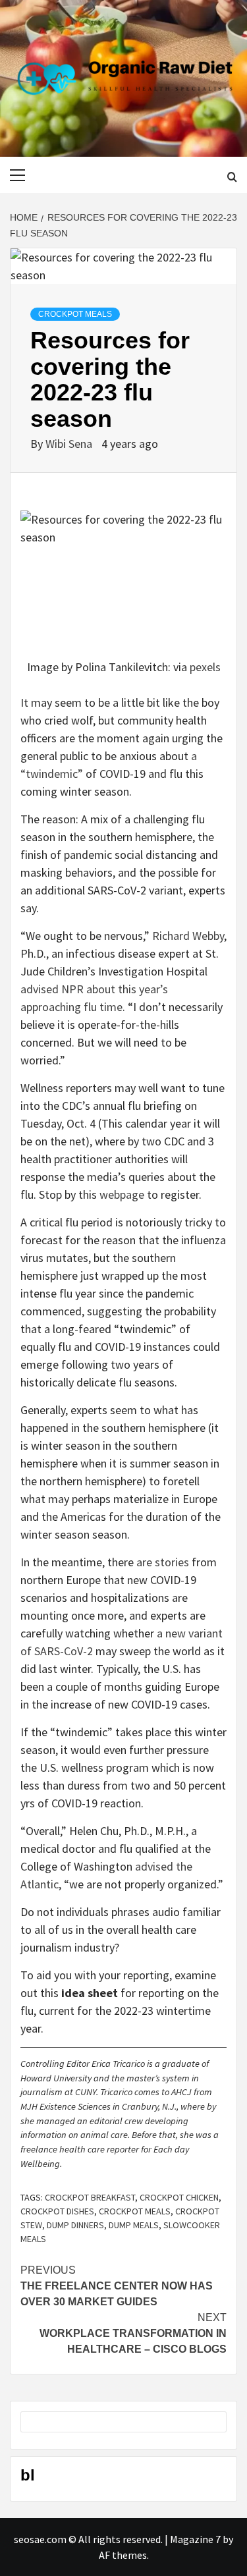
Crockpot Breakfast (90, 2197)
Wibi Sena (70, 444)
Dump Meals (134, 2225)
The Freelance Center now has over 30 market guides (117, 2286)
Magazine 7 (195, 2539)
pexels (205, 667)
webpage (123, 1194)
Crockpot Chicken (179, 2197)
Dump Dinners (75, 2225)
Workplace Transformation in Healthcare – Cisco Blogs (133, 2333)
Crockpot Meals (75, 314)
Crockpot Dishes (57, 2211)
